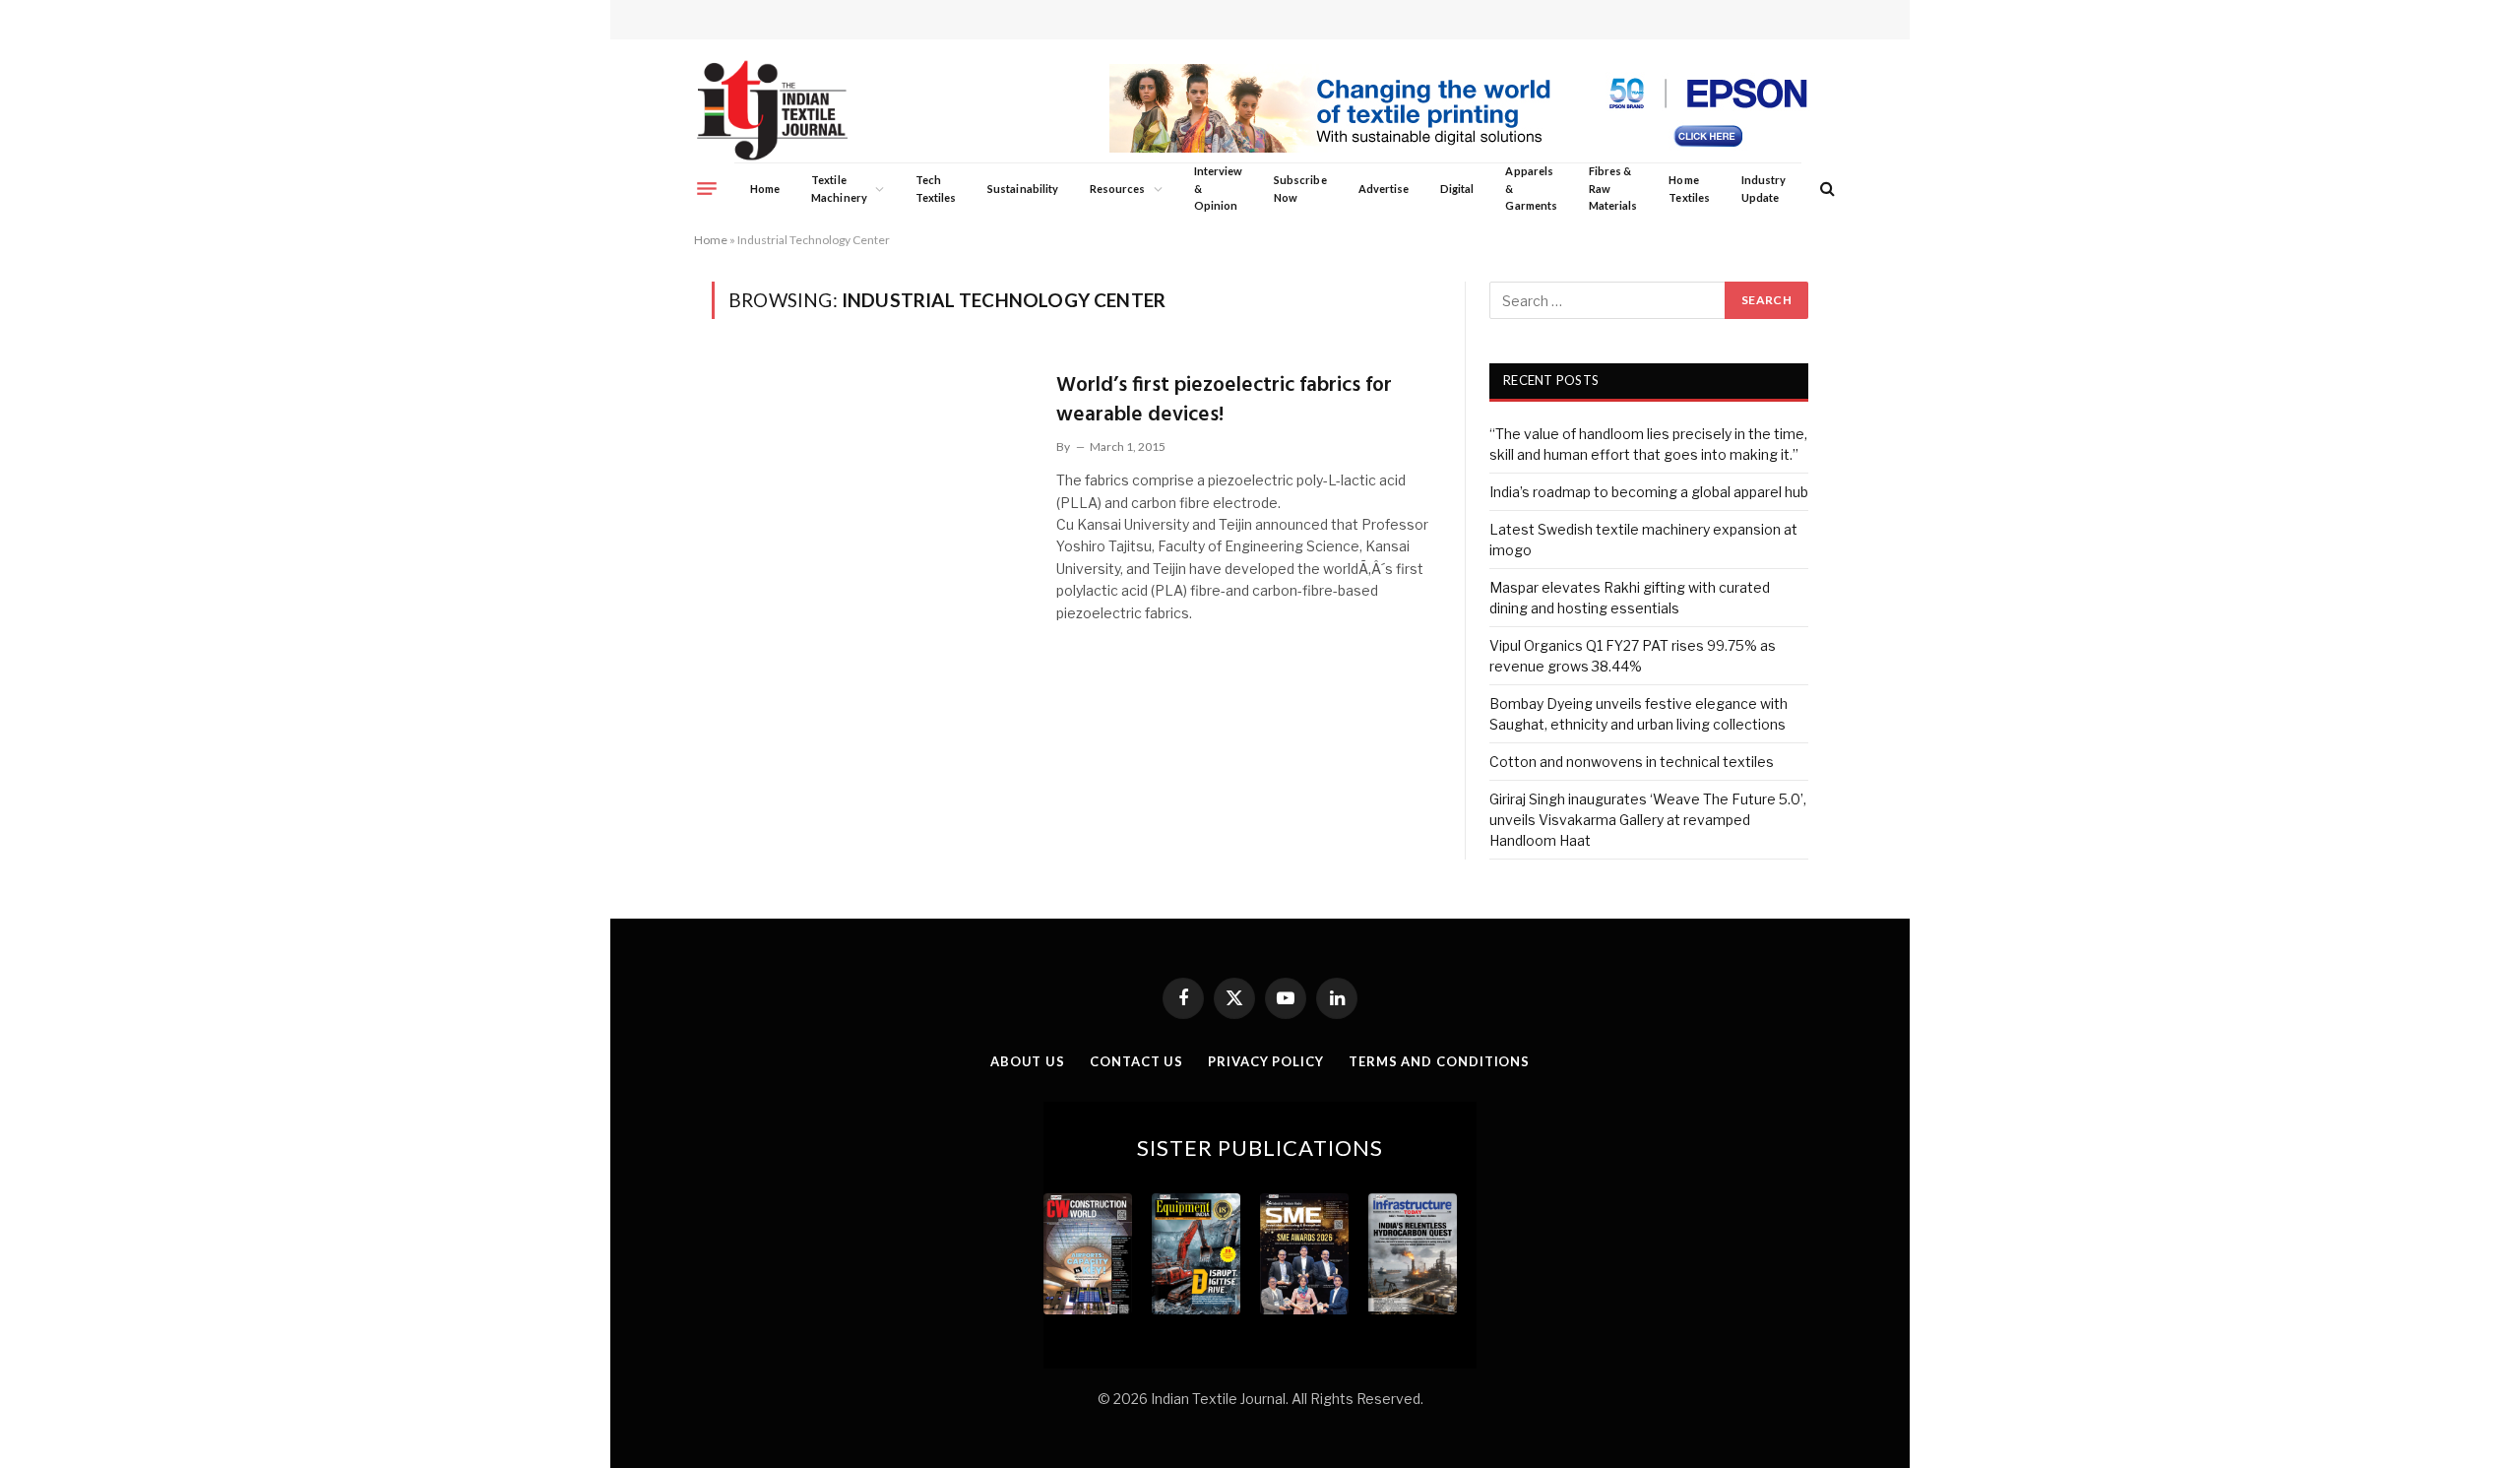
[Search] (1826, 189)
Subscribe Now (1300, 189)
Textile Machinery (839, 189)
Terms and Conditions (1439, 1061)
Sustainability (1023, 189)
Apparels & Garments (1531, 188)
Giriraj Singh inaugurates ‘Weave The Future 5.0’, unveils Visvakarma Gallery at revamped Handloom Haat (1648, 820)
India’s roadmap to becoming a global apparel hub (1649, 492)
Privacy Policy (1266, 1061)
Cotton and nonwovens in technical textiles (1632, 762)
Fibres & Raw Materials (1613, 188)
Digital (1457, 189)
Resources (1118, 189)
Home (765, 189)
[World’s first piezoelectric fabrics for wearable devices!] (872, 460)
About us (1028, 1061)
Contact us (1136, 1061)
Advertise (1384, 189)
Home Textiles (1689, 189)
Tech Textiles (936, 189)
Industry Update (1764, 189)
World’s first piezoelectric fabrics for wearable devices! (1224, 400)
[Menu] (707, 188)
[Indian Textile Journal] (772, 111)
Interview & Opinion (1219, 188)
